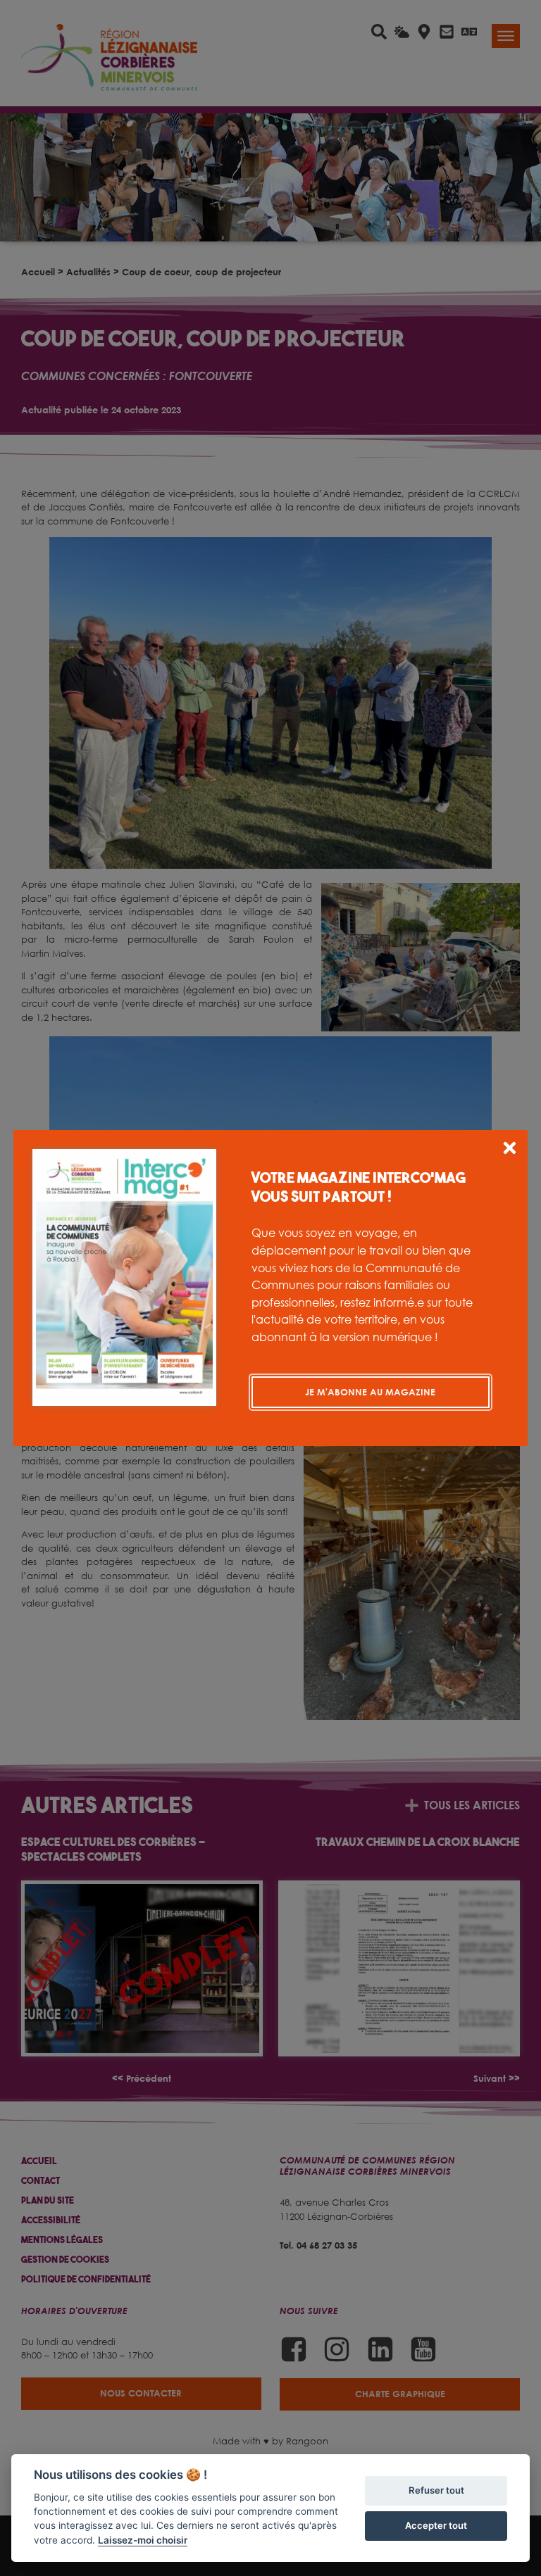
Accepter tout (436, 2525)
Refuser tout (436, 2490)
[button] (510, 1150)
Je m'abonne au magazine (370, 1392)
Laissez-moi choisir (143, 2540)
